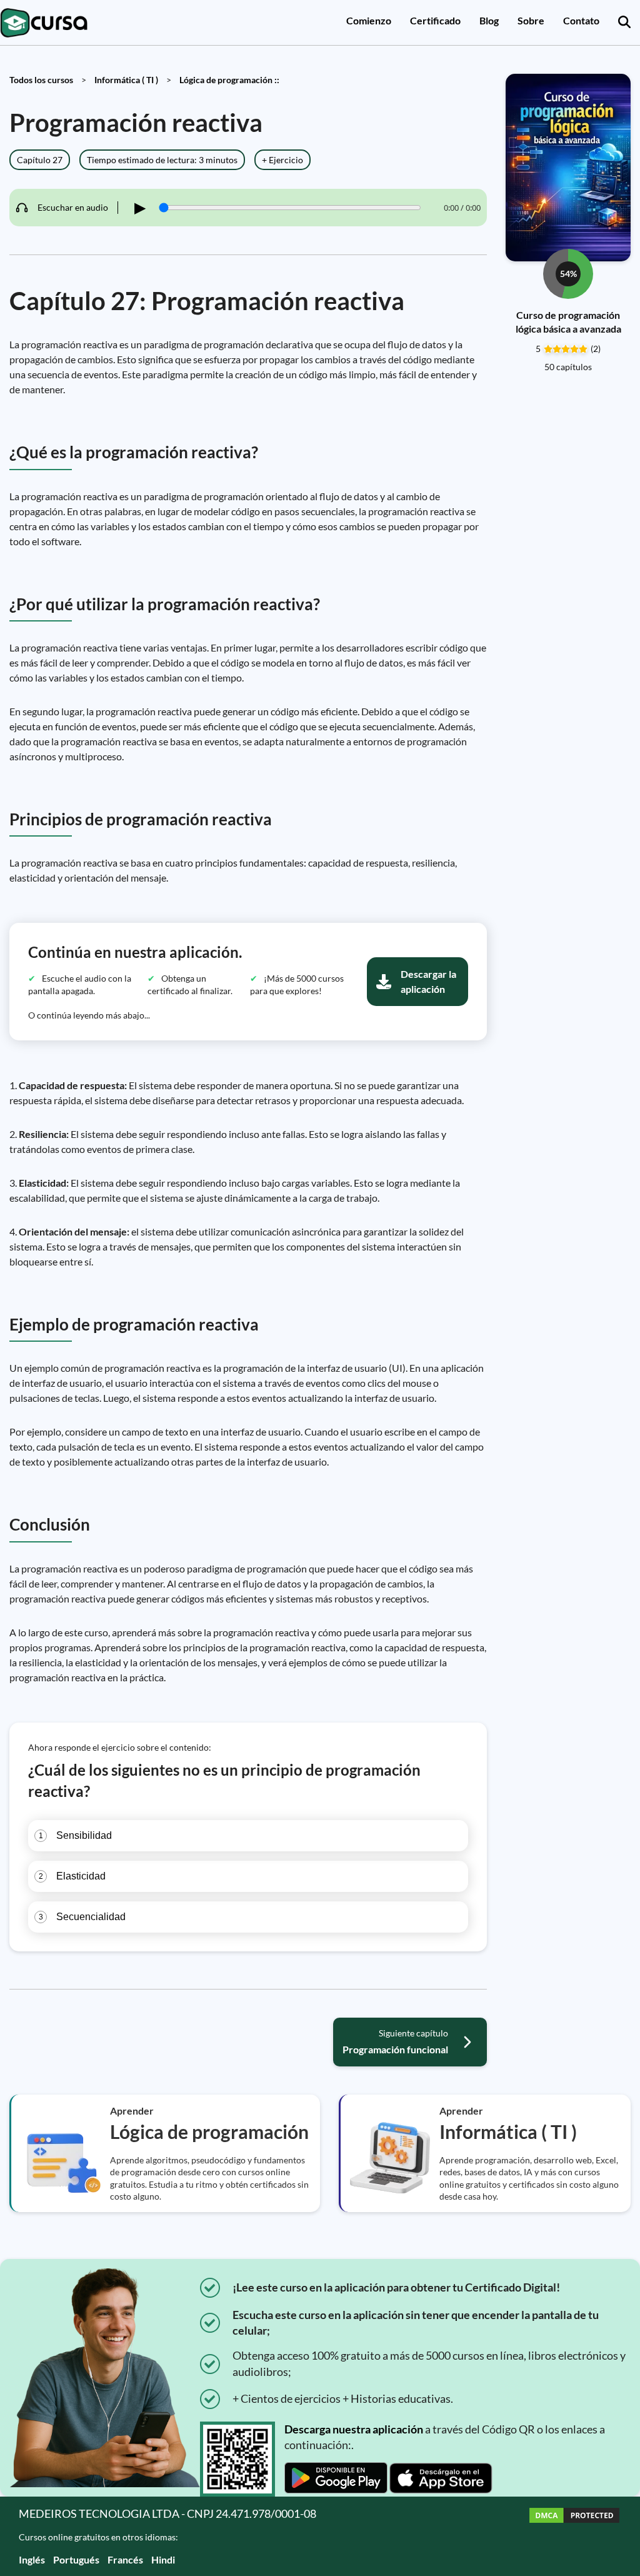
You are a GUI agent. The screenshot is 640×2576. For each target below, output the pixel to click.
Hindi (163, 2559)
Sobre (531, 20)
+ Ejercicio (282, 160)
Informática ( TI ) (126, 80)
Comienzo (369, 20)
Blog (489, 20)
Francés (125, 2559)
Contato (581, 20)
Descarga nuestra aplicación (354, 2429)
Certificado (435, 20)
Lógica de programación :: (229, 80)
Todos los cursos (41, 80)
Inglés (32, 2559)
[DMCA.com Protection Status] (574, 2536)
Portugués (76, 2559)
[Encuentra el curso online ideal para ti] (624, 23)
